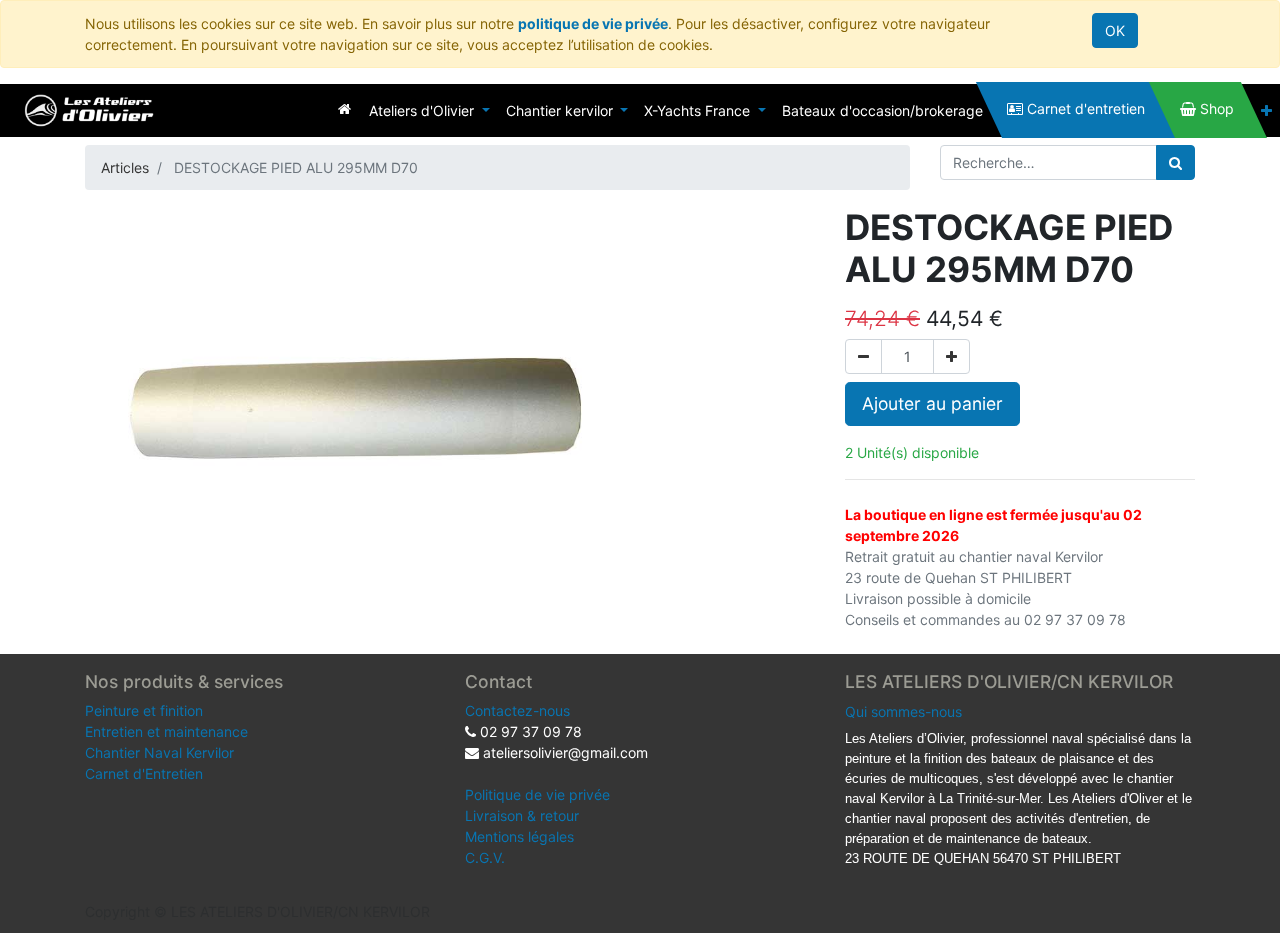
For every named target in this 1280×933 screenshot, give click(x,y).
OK (1115, 30)
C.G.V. (485, 857)
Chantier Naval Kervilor (159, 752)
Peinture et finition (144, 710)
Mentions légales (519, 836)
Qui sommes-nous (903, 711)
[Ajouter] (951, 356)
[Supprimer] (863, 356)
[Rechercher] (1175, 162)
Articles (125, 167)
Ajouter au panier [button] (932, 403)
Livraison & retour (522, 815)
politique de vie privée (593, 23)
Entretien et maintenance (166, 731)
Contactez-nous (517, 710)
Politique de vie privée (537, 794)
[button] (1266, 110)
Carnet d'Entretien (144, 773)
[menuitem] (344, 108)
